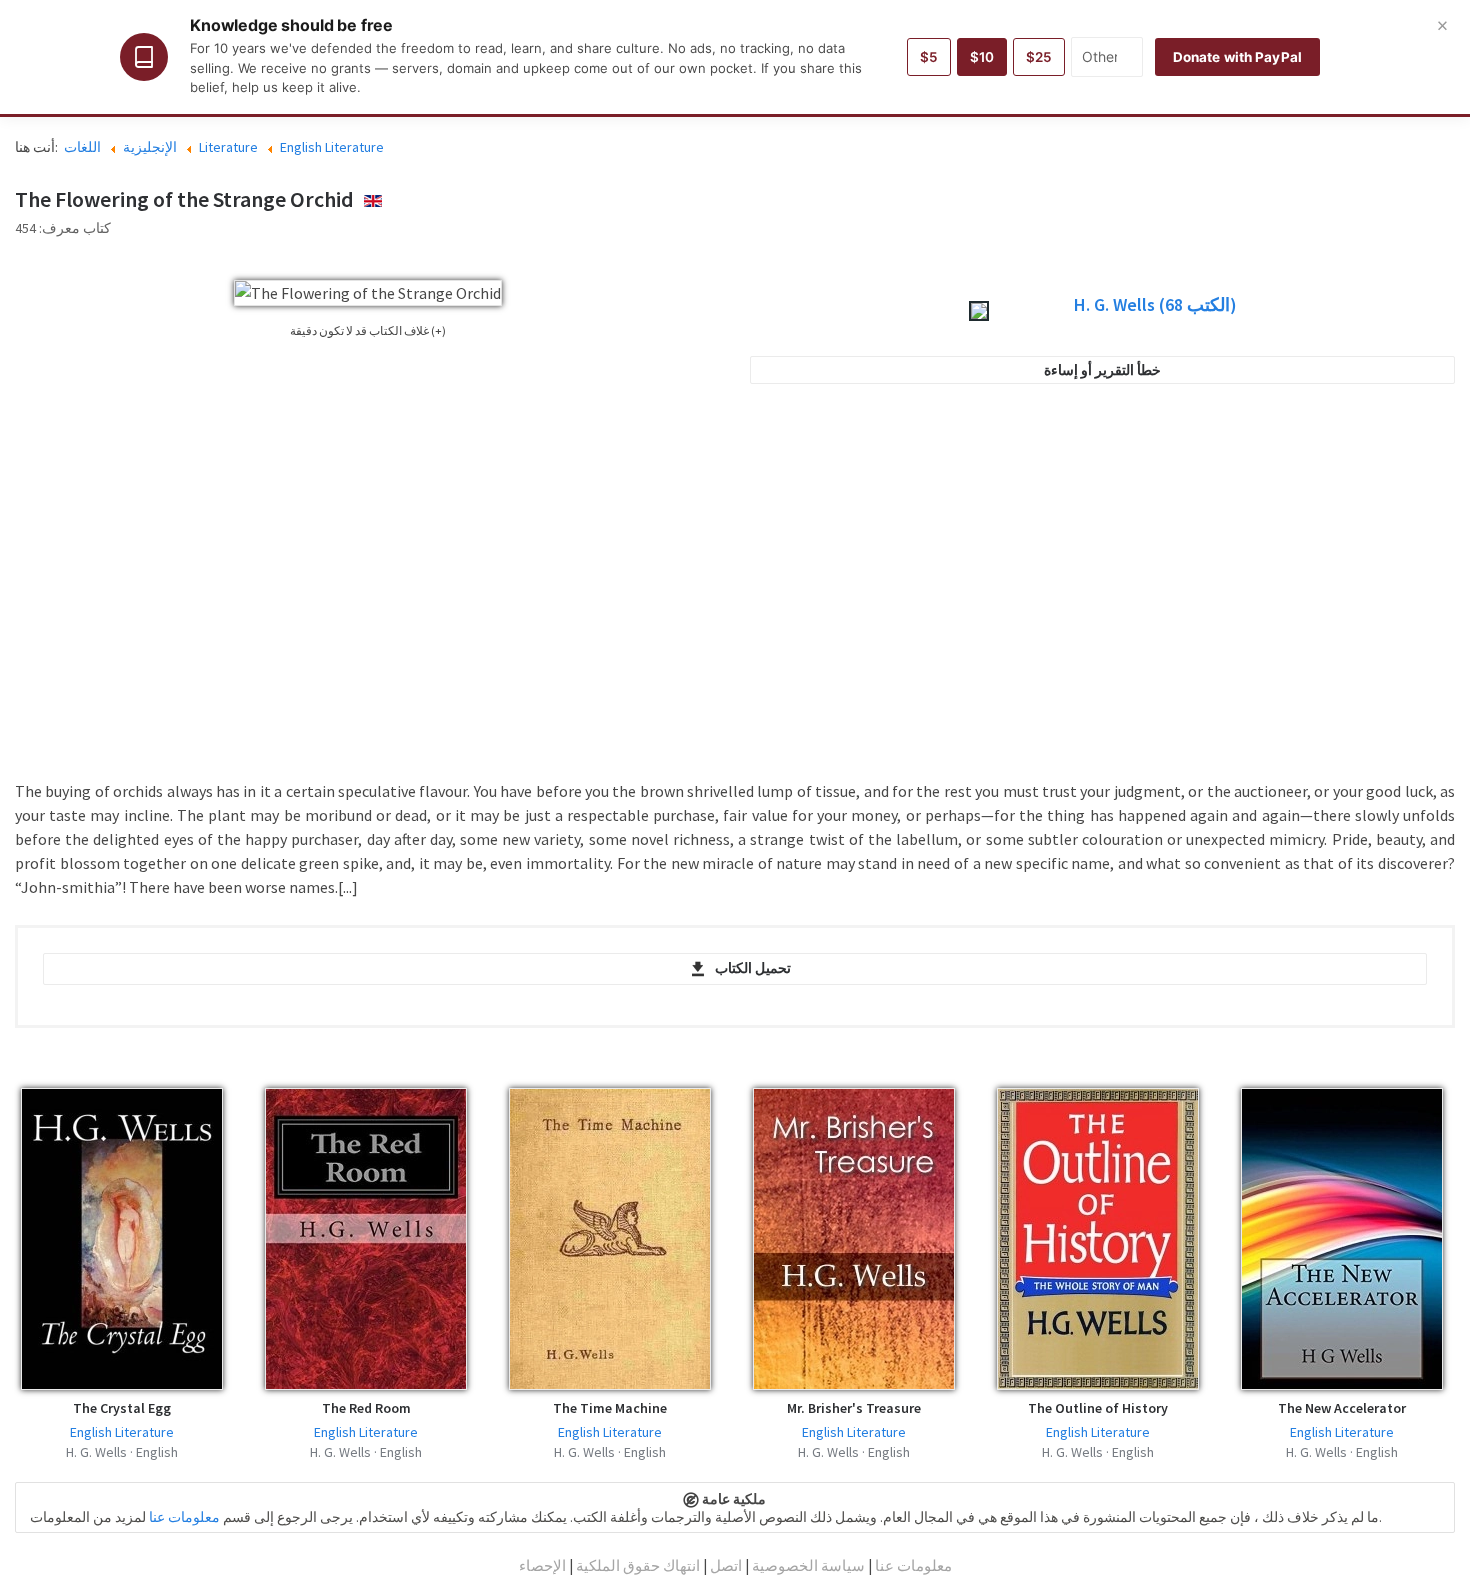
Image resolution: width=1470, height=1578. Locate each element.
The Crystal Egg (122, 1408)
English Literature (122, 1432)
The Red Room (366, 1408)
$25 (1039, 57)
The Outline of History (1098, 1408)
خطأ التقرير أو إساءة (1102, 370)
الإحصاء (542, 1565)
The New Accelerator (1342, 1408)
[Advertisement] (1103, 594)
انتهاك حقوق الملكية (638, 1565)
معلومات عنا (184, 1517)
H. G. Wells (1155, 305)
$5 (929, 57)
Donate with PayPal (1237, 57)
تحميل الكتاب (753, 968)
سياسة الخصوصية (808, 1565)
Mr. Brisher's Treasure (854, 1408)
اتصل (726, 1565)
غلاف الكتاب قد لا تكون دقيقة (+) (368, 330)
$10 (982, 57)
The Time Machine (610, 1408)
